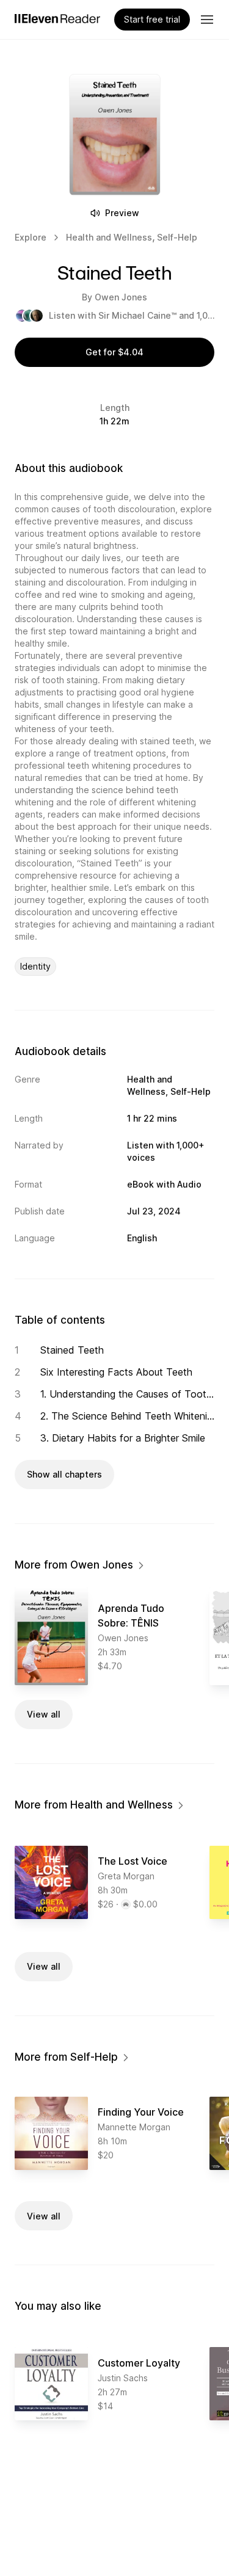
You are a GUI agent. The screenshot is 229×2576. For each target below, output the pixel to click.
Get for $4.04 (114, 352)
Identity (35, 966)
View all (44, 1714)
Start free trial (152, 19)
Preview (122, 213)
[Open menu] (207, 20)
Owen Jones (121, 297)
